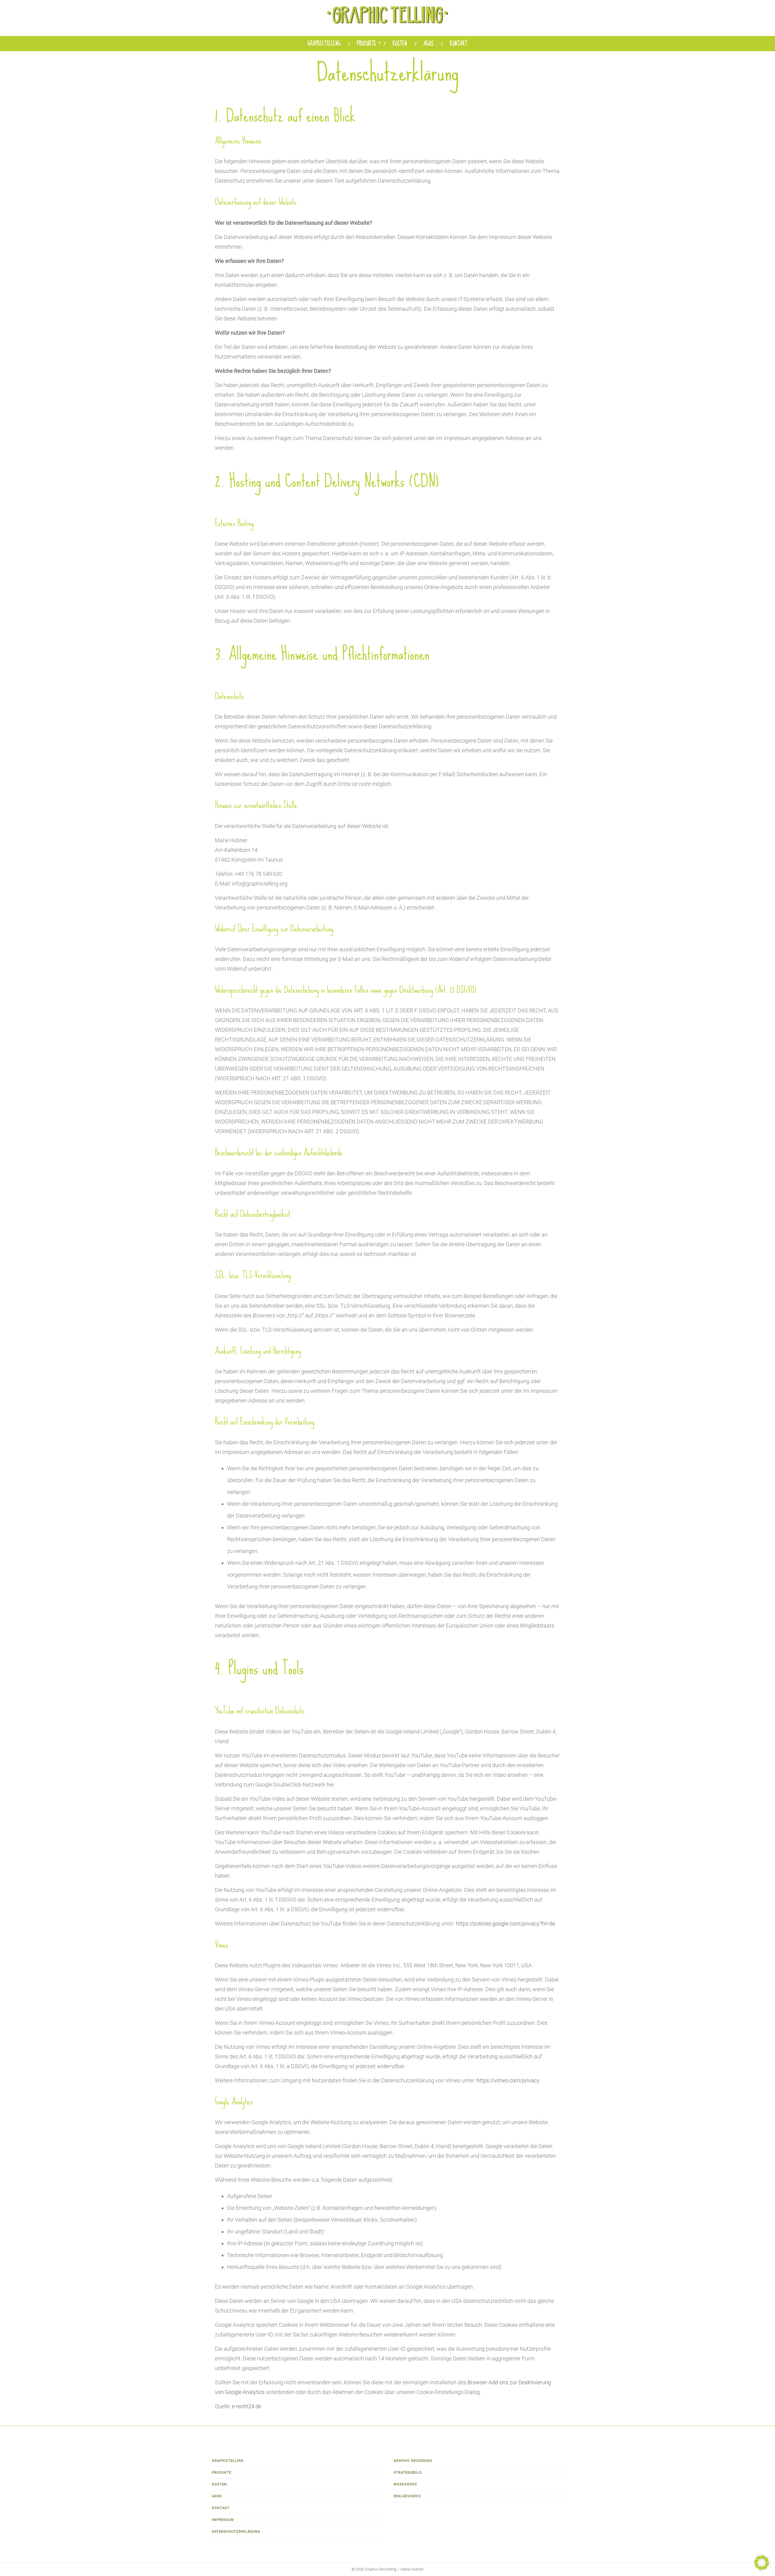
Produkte (367, 44)
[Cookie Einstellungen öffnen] (762, 2568)
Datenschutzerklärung (236, 2532)
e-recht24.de (247, 2406)
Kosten (400, 44)
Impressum (223, 2520)
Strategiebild (408, 2473)
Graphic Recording (413, 2461)
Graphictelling (324, 44)
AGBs (429, 44)
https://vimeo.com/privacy (508, 2080)
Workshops (405, 2484)
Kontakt (459, 44)
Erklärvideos (407, 2496)
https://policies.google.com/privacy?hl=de (505, 1924)
